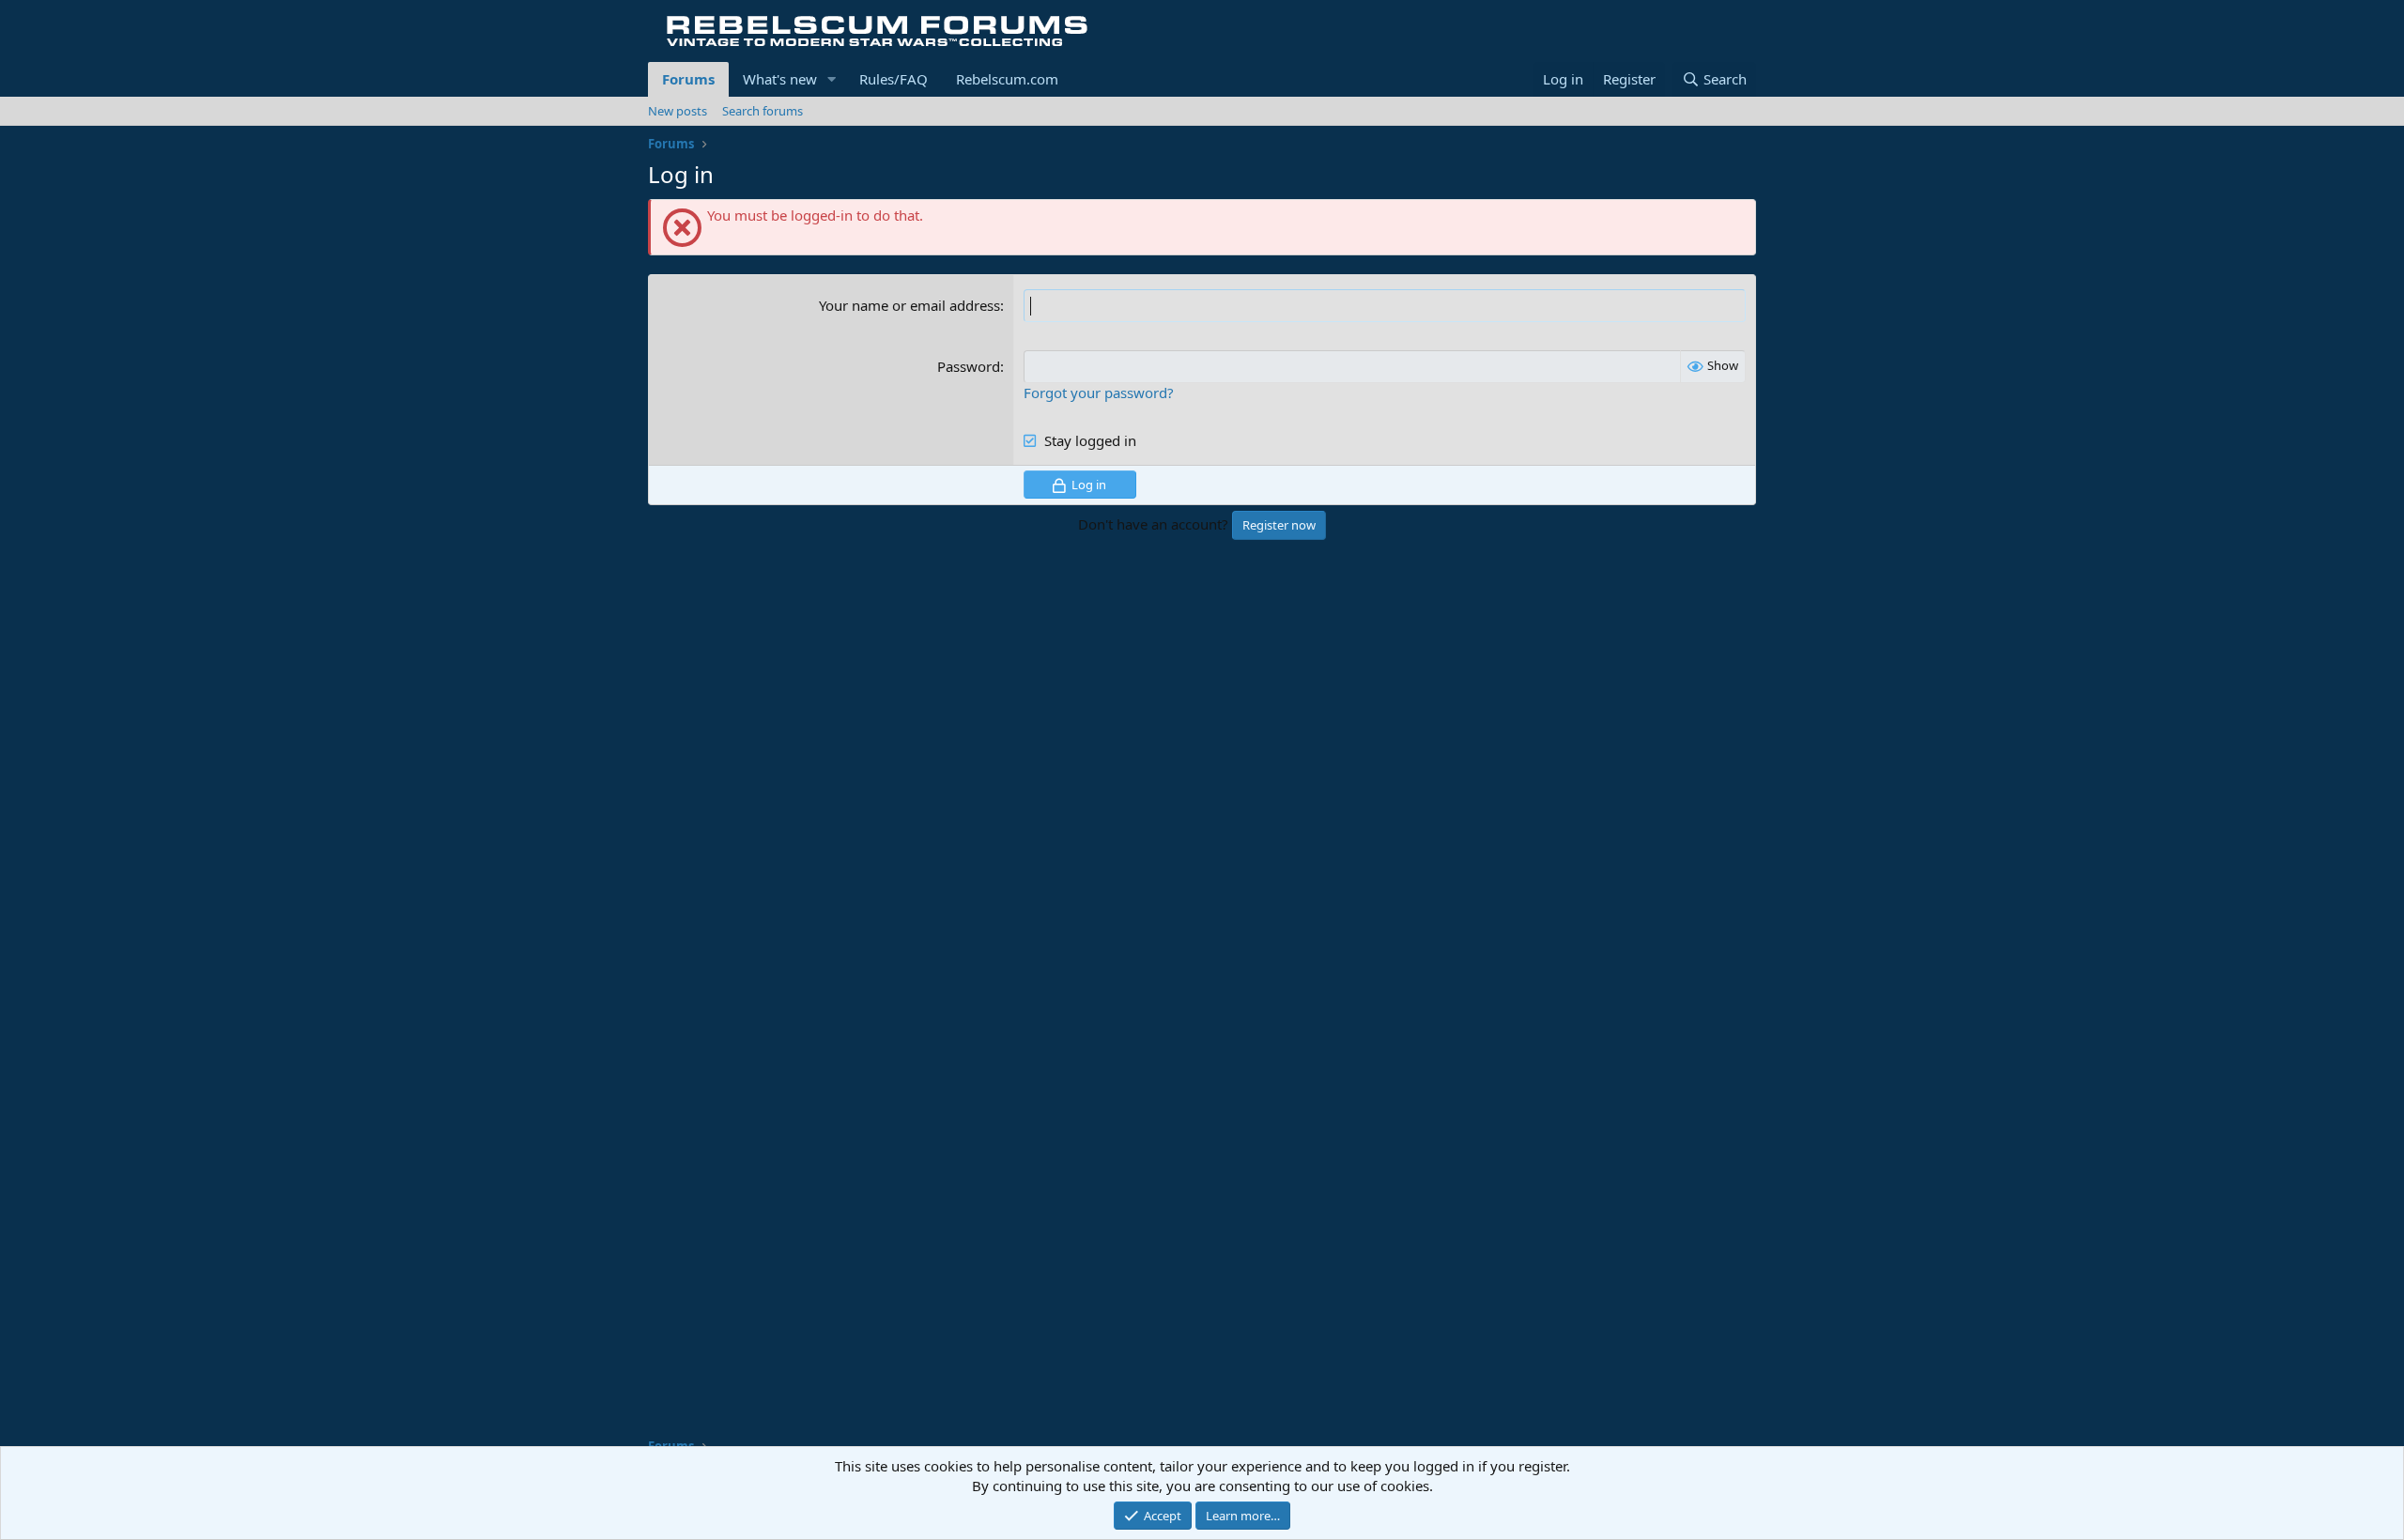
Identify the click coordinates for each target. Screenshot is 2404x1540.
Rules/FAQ (894, 79)
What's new (780, 79)
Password (969, 366)
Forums (688, 79)
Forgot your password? (1099, 393)
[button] (832, 79)
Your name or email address (909, 305)
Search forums (763, 111)
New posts (678, 111)
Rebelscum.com (1007, 79)
